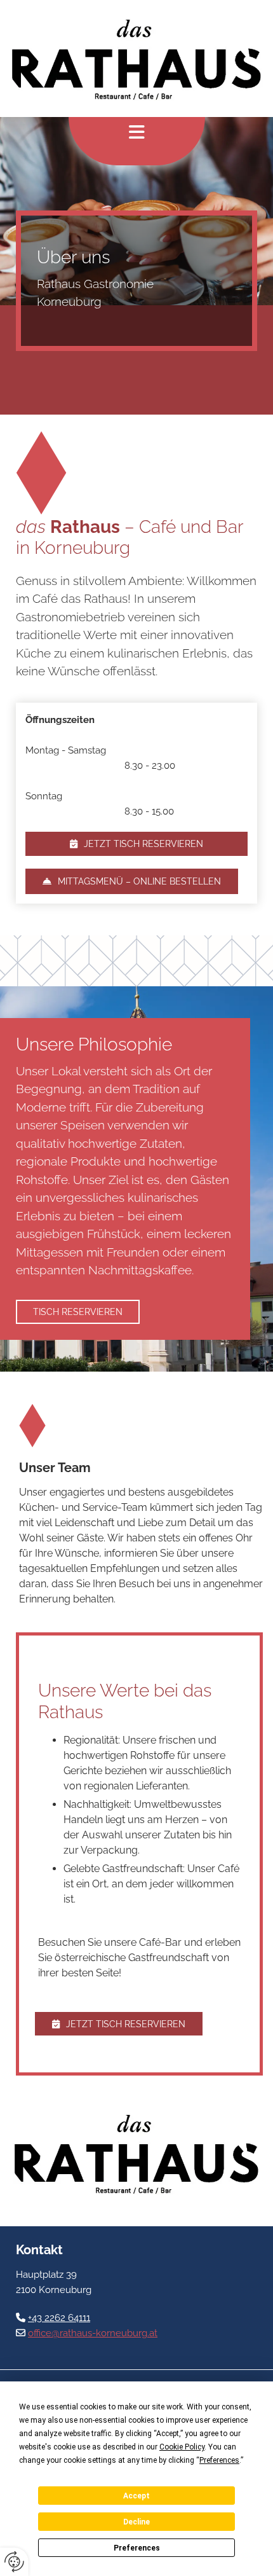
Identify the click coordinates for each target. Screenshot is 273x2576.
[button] (136, 844)
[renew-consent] (14, 2562)
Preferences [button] (219, 2460)
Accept (136, 2496)
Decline (136, 2522)
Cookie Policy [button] (182, 2447)
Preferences (137, 2548)
